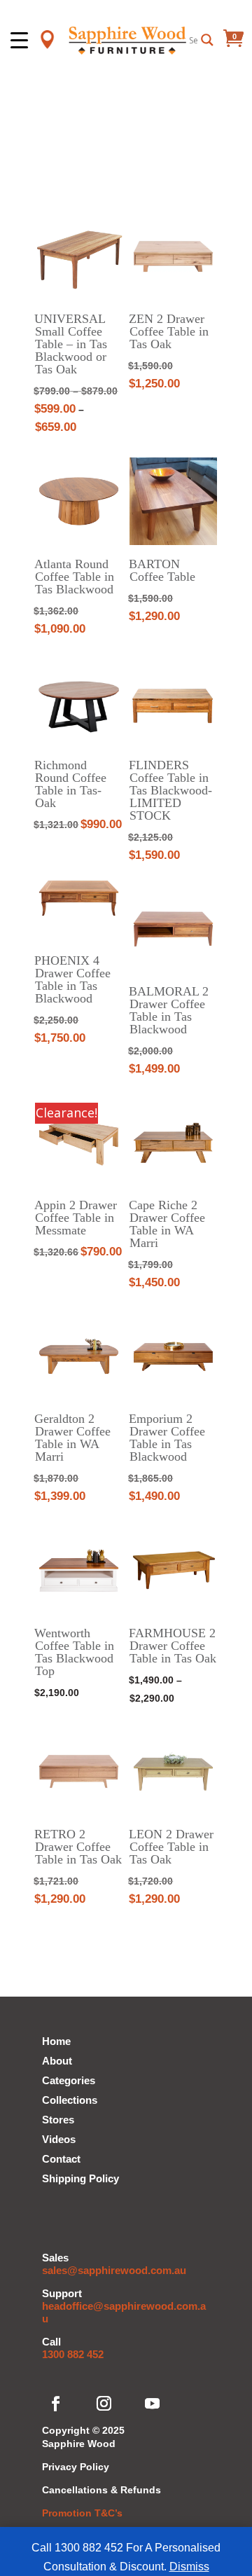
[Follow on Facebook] (56, 2404)
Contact (61, 2159)
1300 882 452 (73, 2354)
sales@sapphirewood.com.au (114, 2270)
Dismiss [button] (189, 2567)
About (57, 2061)
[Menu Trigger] (19, 40)
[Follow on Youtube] (153, 2404)
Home (56, 2041)
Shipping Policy (80, 2178)
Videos (59, 2139)
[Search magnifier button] (207, 40)
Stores (58, 2120)
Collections (70, 2100)
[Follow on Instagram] (104, 2404)
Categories (69, 2080)
